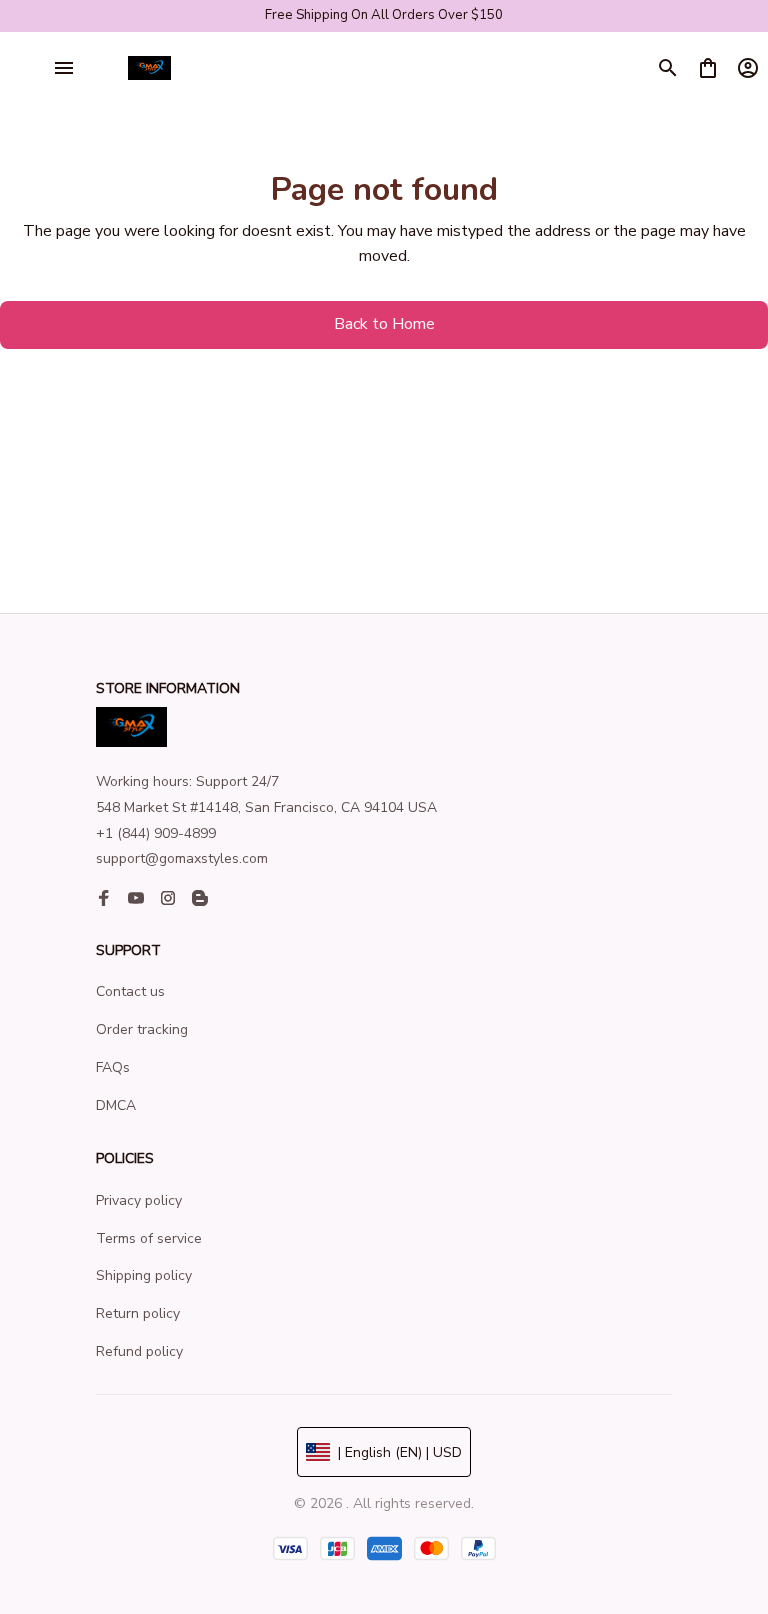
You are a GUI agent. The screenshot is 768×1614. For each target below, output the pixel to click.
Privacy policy (139, 1200)
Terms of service (149, 1238)
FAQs (113, 1067)
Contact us (130, 991)
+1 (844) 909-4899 (156, 833)
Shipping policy (144, 1275)
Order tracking (142, 1029)
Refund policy (139, 1351)
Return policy (138, 1313)
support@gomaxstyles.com (182, 858)
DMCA (116, 1105)
